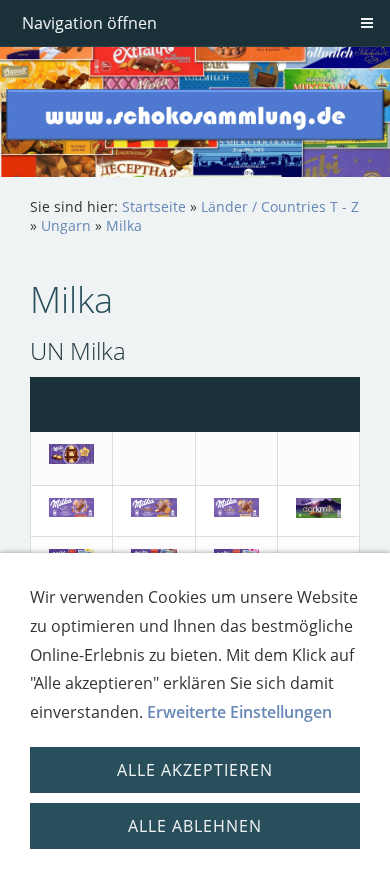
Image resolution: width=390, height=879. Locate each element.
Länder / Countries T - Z (280, 206)
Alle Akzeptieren (195, 770)
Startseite (154, 206)
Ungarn (66, 225)
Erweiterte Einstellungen (239, 712)
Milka (124, 225)
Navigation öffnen (89, 23)
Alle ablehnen (195, 826)
